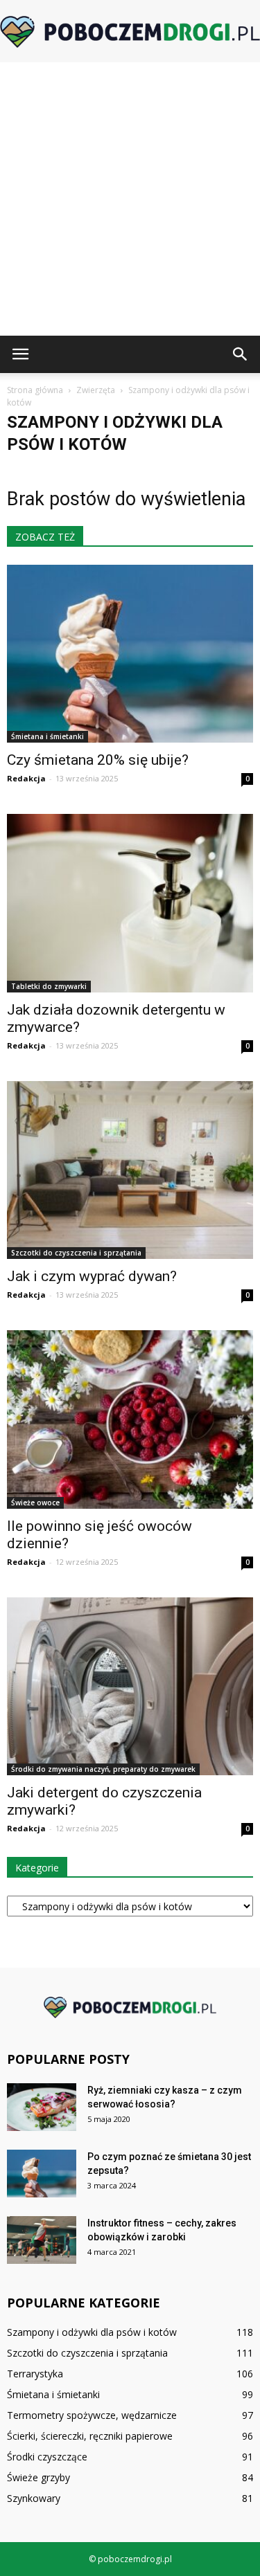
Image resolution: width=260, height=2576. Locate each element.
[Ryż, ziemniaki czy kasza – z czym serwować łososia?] (42, 2107)
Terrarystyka (35, 2374)
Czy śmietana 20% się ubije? (98, 760)
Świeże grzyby (38, 2477)
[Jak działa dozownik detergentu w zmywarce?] (130, 903)
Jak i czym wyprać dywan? (92, 1276)
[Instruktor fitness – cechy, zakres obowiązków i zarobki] (42, 2240)
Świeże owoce (35, 1503)
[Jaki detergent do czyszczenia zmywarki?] (130, 1686)
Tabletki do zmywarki (49, 986)
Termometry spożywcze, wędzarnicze (92, 2415)
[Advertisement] (130, 199)
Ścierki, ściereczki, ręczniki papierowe (90, 2436)
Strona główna (35, 390)
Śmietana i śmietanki (47, 736)
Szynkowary (34, 2498)
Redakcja (26, 778)
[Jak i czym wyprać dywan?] (130, 1170)
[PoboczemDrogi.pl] (130, 32)
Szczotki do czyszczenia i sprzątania (76, 1253)
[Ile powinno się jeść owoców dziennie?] (130, 1419)
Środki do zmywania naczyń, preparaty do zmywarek (103, 1769)
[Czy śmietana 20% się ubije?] (130, 654)
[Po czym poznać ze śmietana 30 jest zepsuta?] (42, 2174)
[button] (241, 354)
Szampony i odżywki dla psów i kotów (92, 2332)
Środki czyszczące (47, 2457)
